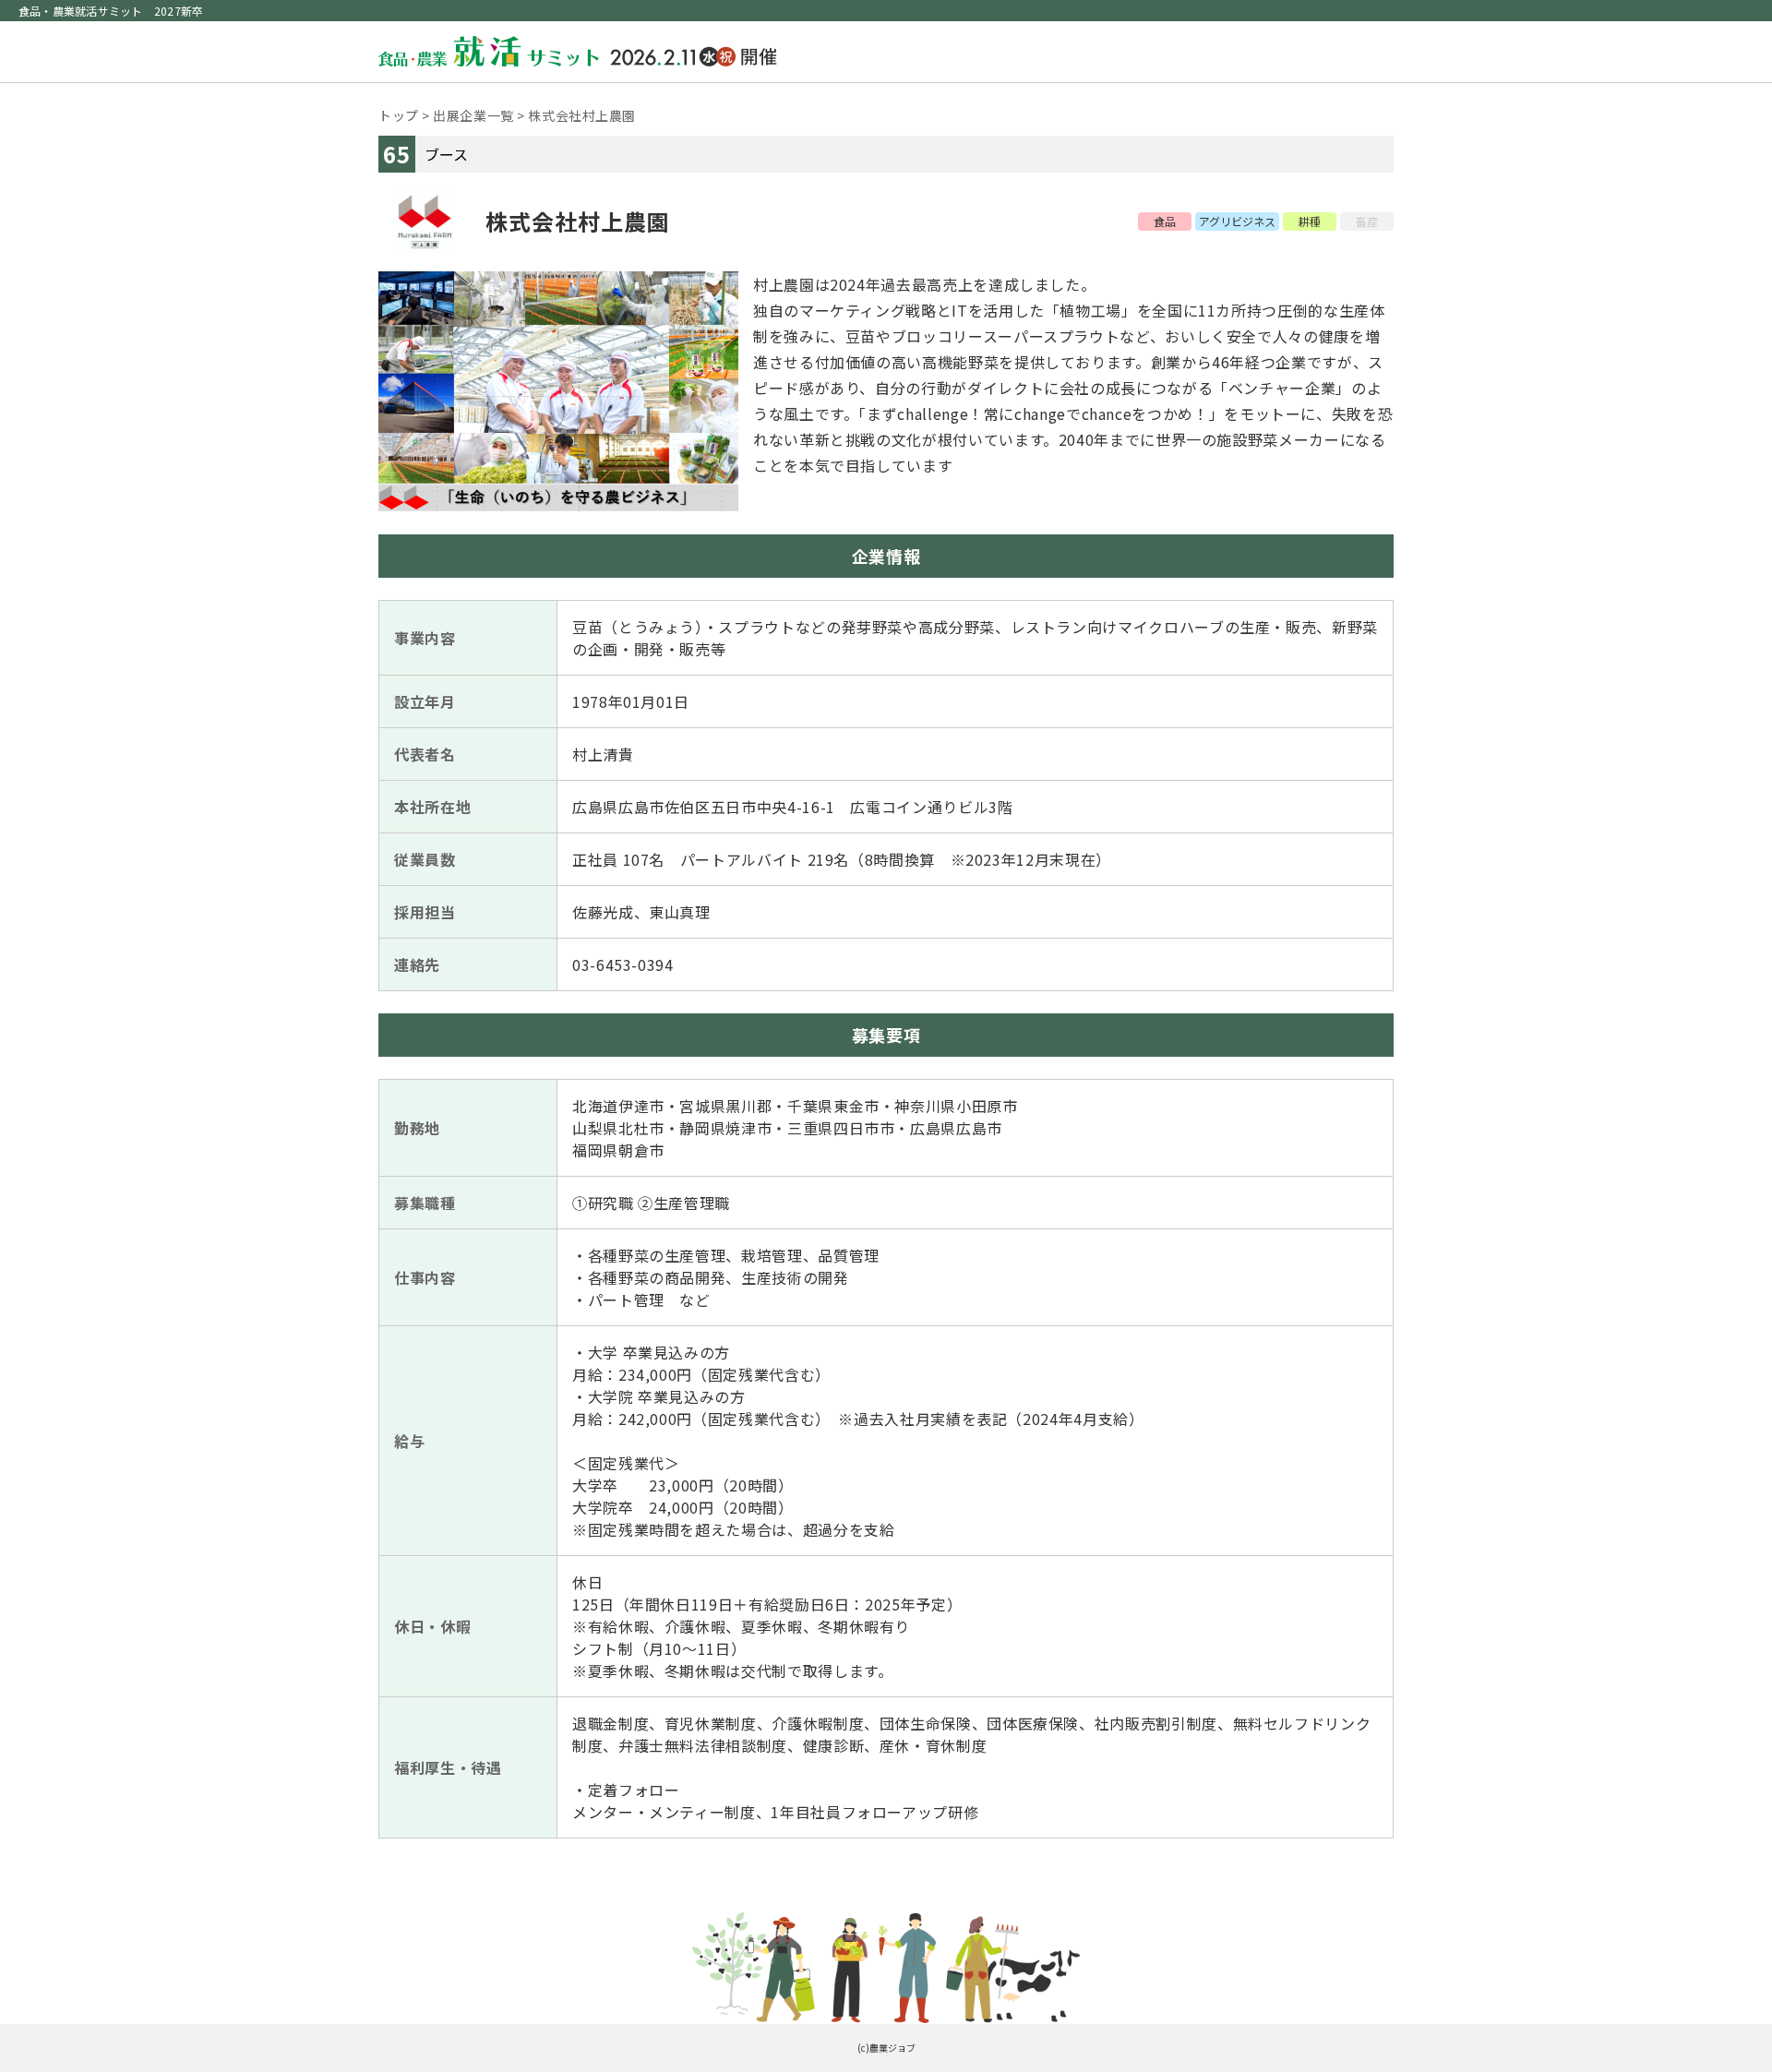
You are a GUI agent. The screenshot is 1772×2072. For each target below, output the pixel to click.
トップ (399, 115)
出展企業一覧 (473, 115)
